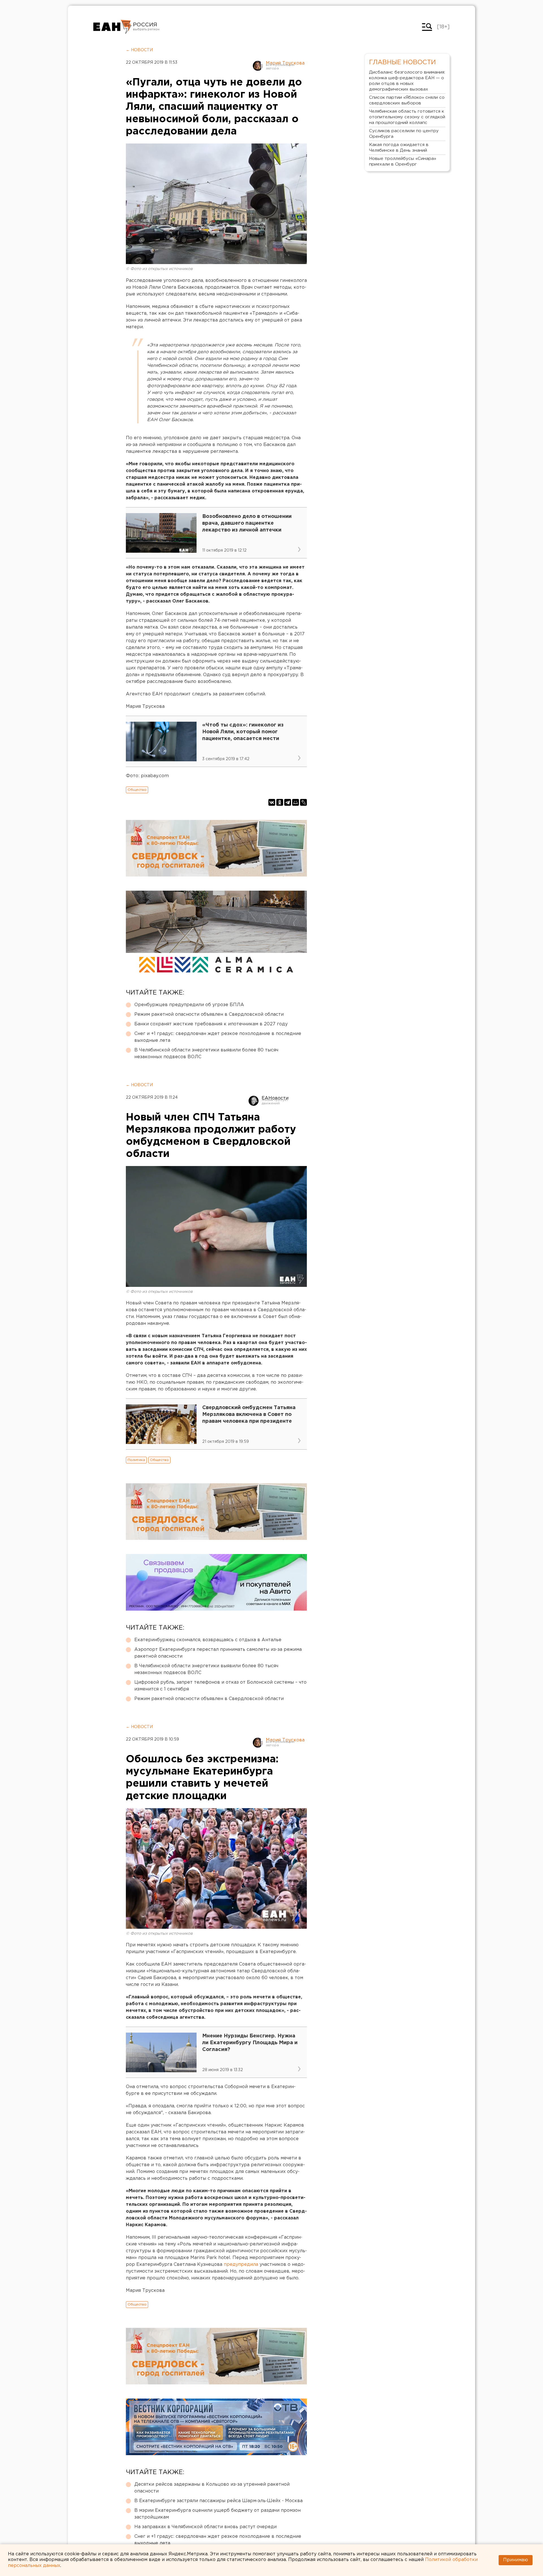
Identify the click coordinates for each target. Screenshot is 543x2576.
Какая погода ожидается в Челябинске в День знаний (399, 148)
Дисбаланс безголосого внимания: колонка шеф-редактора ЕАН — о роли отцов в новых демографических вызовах (407, 81)
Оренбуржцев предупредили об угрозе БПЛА (189, 1005)
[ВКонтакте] (272, 802)
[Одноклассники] (280, 802)
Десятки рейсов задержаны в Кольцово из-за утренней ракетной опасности (212, 2488)
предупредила (242, 2265)
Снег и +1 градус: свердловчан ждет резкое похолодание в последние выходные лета (218, 1037)
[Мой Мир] (296, 802)
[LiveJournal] (303, 802)
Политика (136, 1460)
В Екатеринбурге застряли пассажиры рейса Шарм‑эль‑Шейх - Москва (218, 2501)
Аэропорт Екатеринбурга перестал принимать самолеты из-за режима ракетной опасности (218, 1653)
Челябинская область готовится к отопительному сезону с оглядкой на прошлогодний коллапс (407, 117)
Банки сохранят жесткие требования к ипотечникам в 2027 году (211, 1024)
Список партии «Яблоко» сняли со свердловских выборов (407, 100)
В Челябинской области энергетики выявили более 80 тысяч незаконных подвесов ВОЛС (206, 1054)
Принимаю (516, 2560)
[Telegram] (288, 802)
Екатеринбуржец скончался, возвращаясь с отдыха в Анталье (208, 1640)
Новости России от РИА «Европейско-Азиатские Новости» (112, 27)
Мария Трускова (285, 63)
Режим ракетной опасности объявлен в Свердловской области (209, 1014)
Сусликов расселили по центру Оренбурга (404, 134)
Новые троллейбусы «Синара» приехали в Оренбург (403, 161)
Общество (137, 790)
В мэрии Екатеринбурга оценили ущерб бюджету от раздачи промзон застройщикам (217, 2514)
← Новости (139, 50)
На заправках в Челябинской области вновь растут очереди (205, 2527)
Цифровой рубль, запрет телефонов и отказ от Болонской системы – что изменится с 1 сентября (220, 1686)
